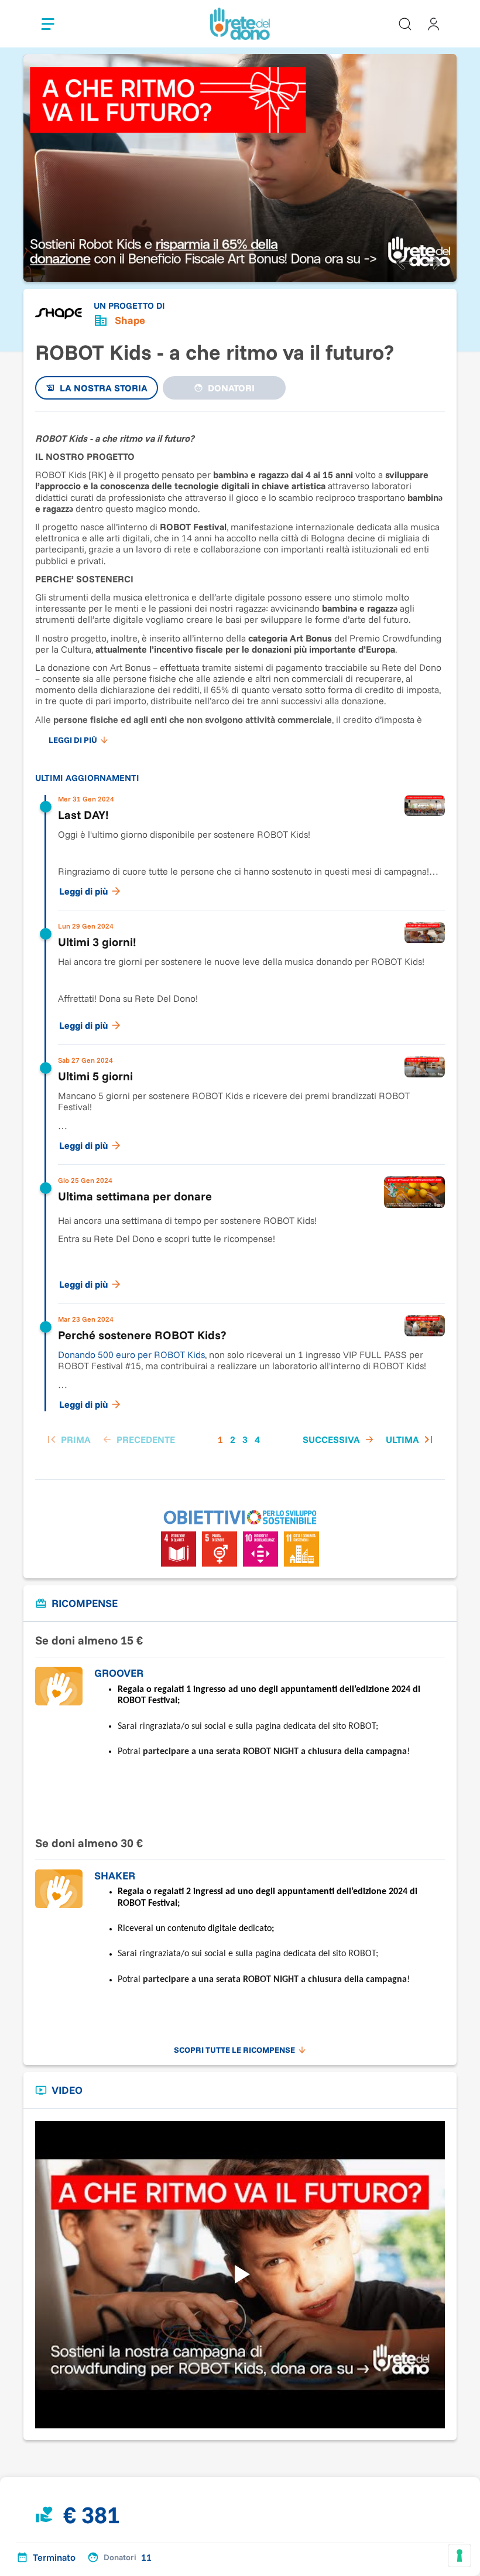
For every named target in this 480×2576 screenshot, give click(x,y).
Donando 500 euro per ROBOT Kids (131, 1354)
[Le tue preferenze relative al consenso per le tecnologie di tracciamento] (460, 2555)
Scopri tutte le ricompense (234, 2050)
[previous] (404, 263)
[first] (68, 1439)
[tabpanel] (240, 940)
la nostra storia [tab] (104, 388)
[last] (411, 1439)
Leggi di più (83, 891)
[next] (433, 263)
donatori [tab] (231, 388)
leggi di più (73, 740)
